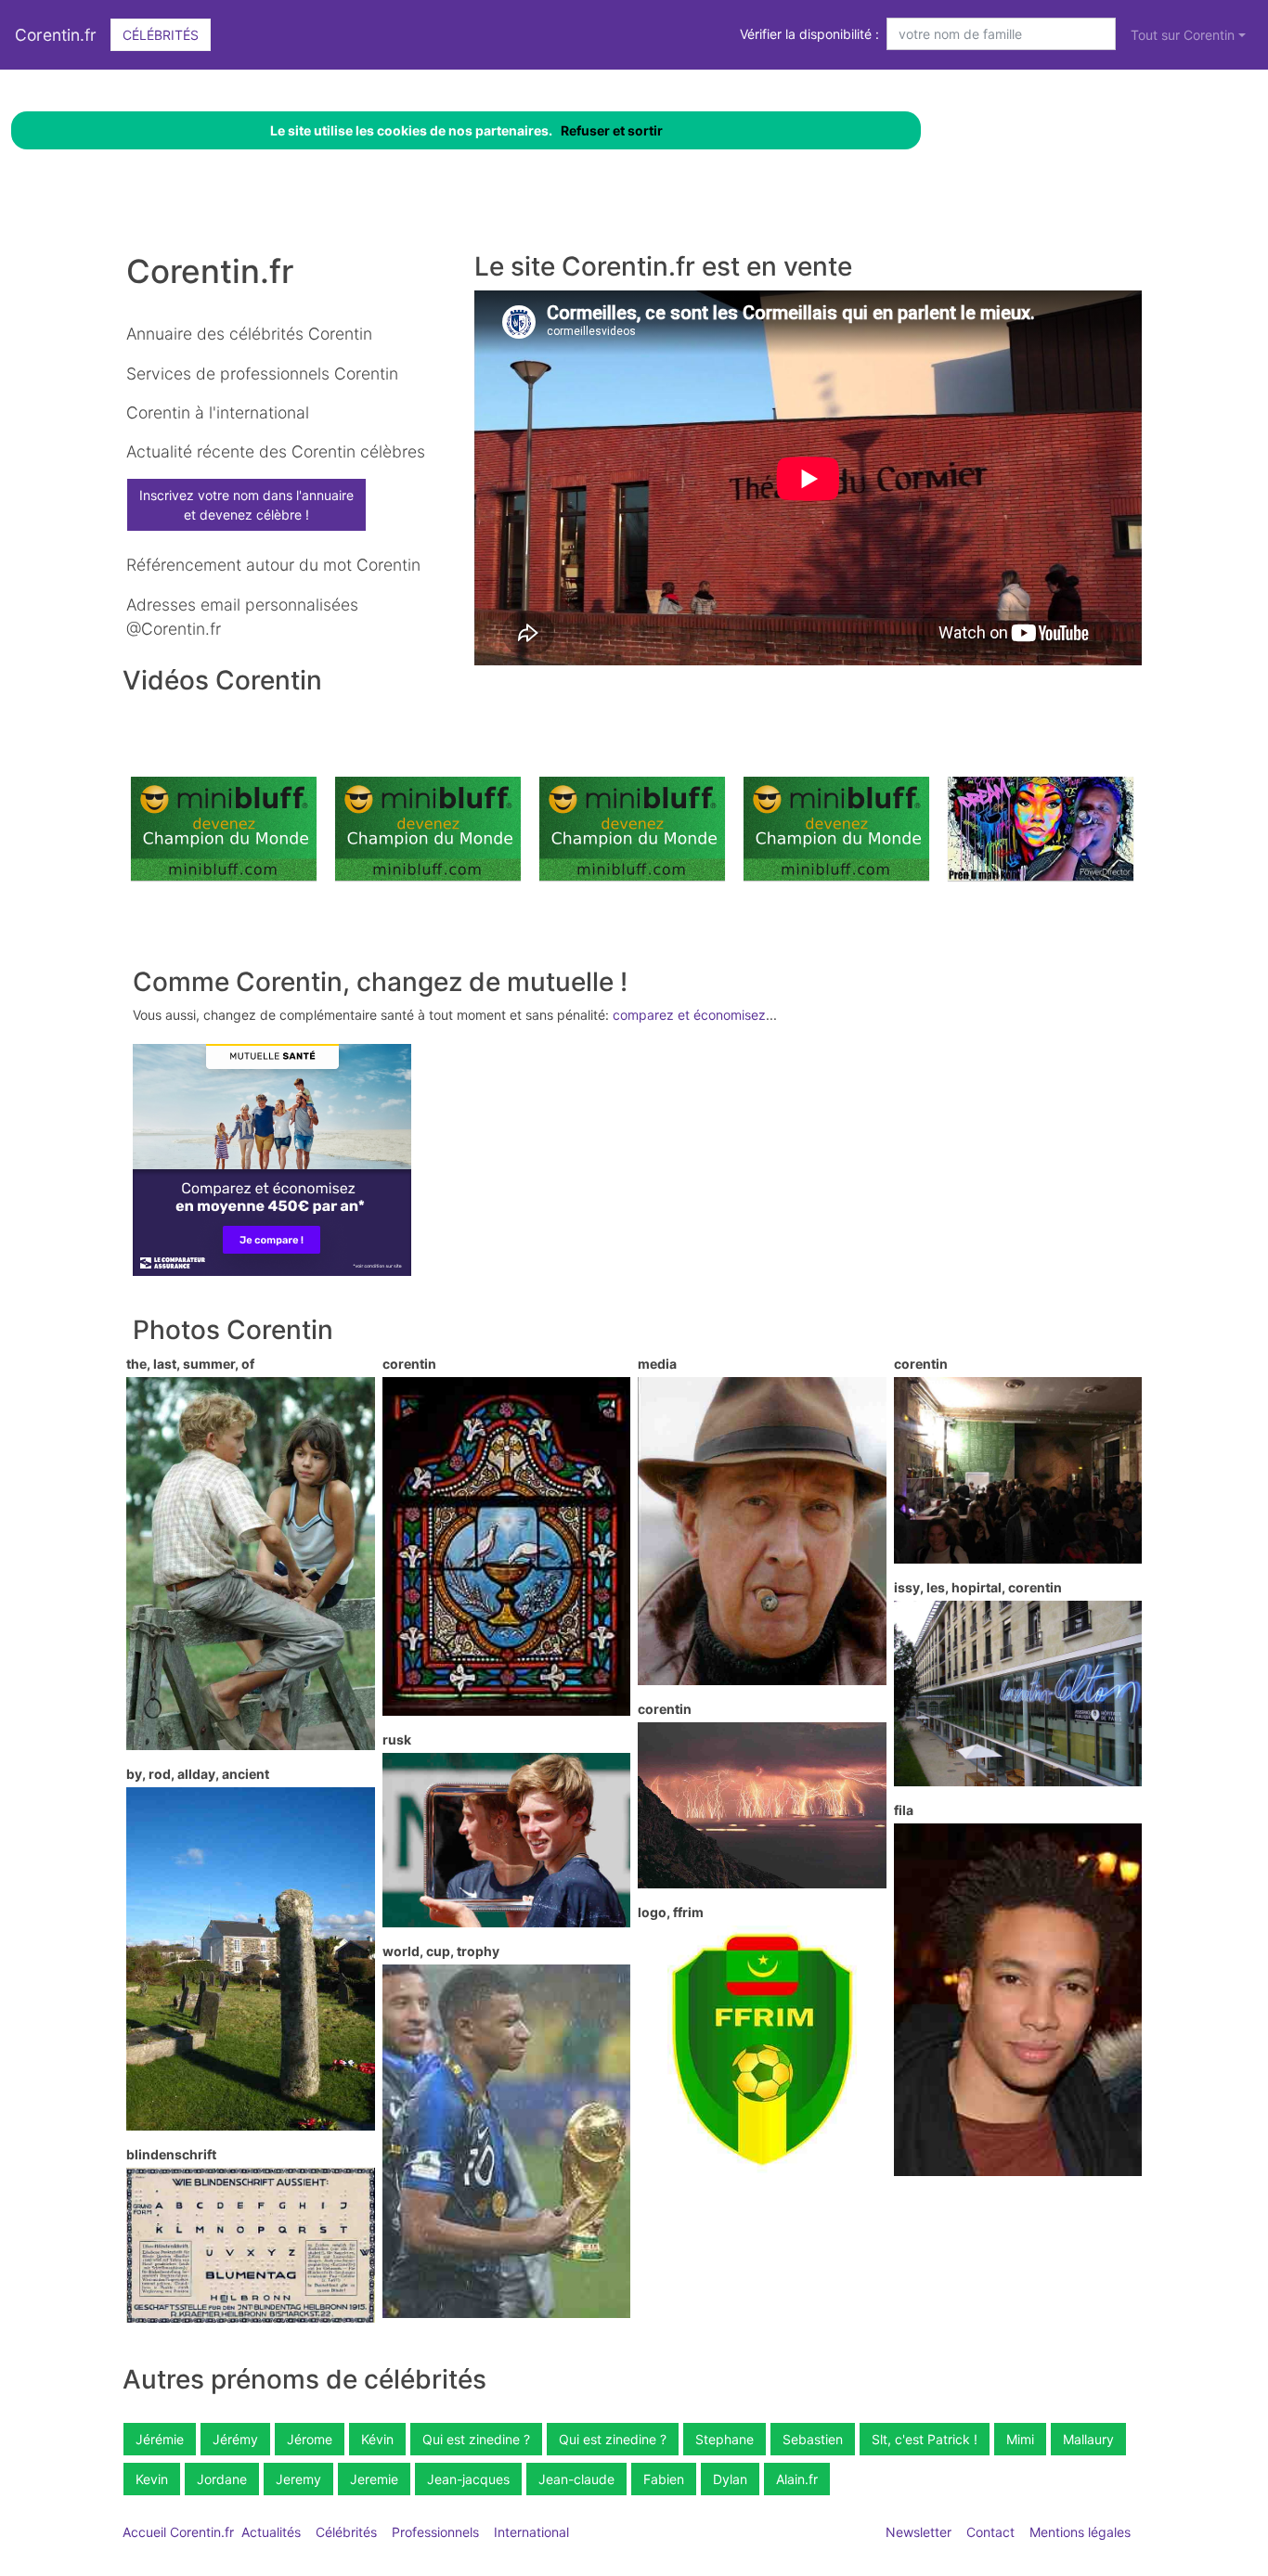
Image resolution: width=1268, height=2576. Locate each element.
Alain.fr (797, 2479)
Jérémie (160, 2439)
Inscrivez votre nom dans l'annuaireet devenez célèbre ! (246, 505)
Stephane (725, 2439)
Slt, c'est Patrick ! (925, 2439)
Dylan (730, 2479)
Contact (990, 2532)
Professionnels (435, 2532)
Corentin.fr (56, 35)
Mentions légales (1080, 2532)
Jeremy (298, 2479)
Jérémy (235, 2439)
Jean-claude (576, 2479)
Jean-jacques (468, 2479)
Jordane (222, 2479)
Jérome (310, 2439)
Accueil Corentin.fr (178, 2532)
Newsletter (919, 2532)
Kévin (377, 2439)
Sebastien (813, 2439)
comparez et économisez (689, 1015)
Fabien (664, 2479)
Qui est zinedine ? (476, 2439)
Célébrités (161, 35)
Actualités (271, 2532)
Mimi (1020, 2439)
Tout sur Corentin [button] (1183, 35)
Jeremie (374, 2479)
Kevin (152, 2479)
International (531, 2532)
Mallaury (1088, 2439)
